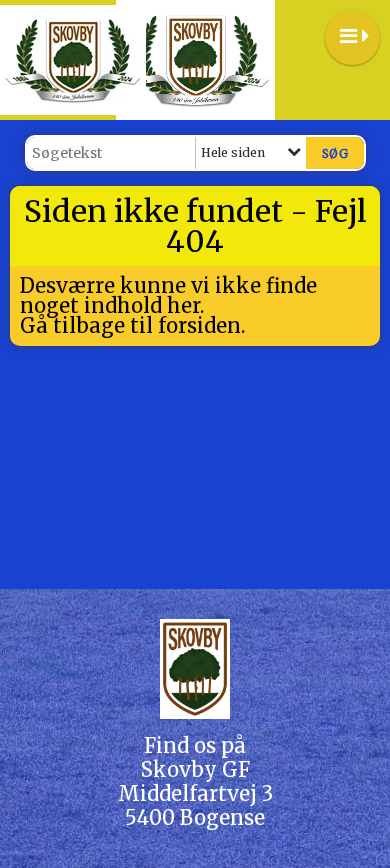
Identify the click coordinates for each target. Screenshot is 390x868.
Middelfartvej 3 (195, 793)
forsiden (199, 325)
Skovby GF (195, 769)
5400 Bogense (195, 817)
